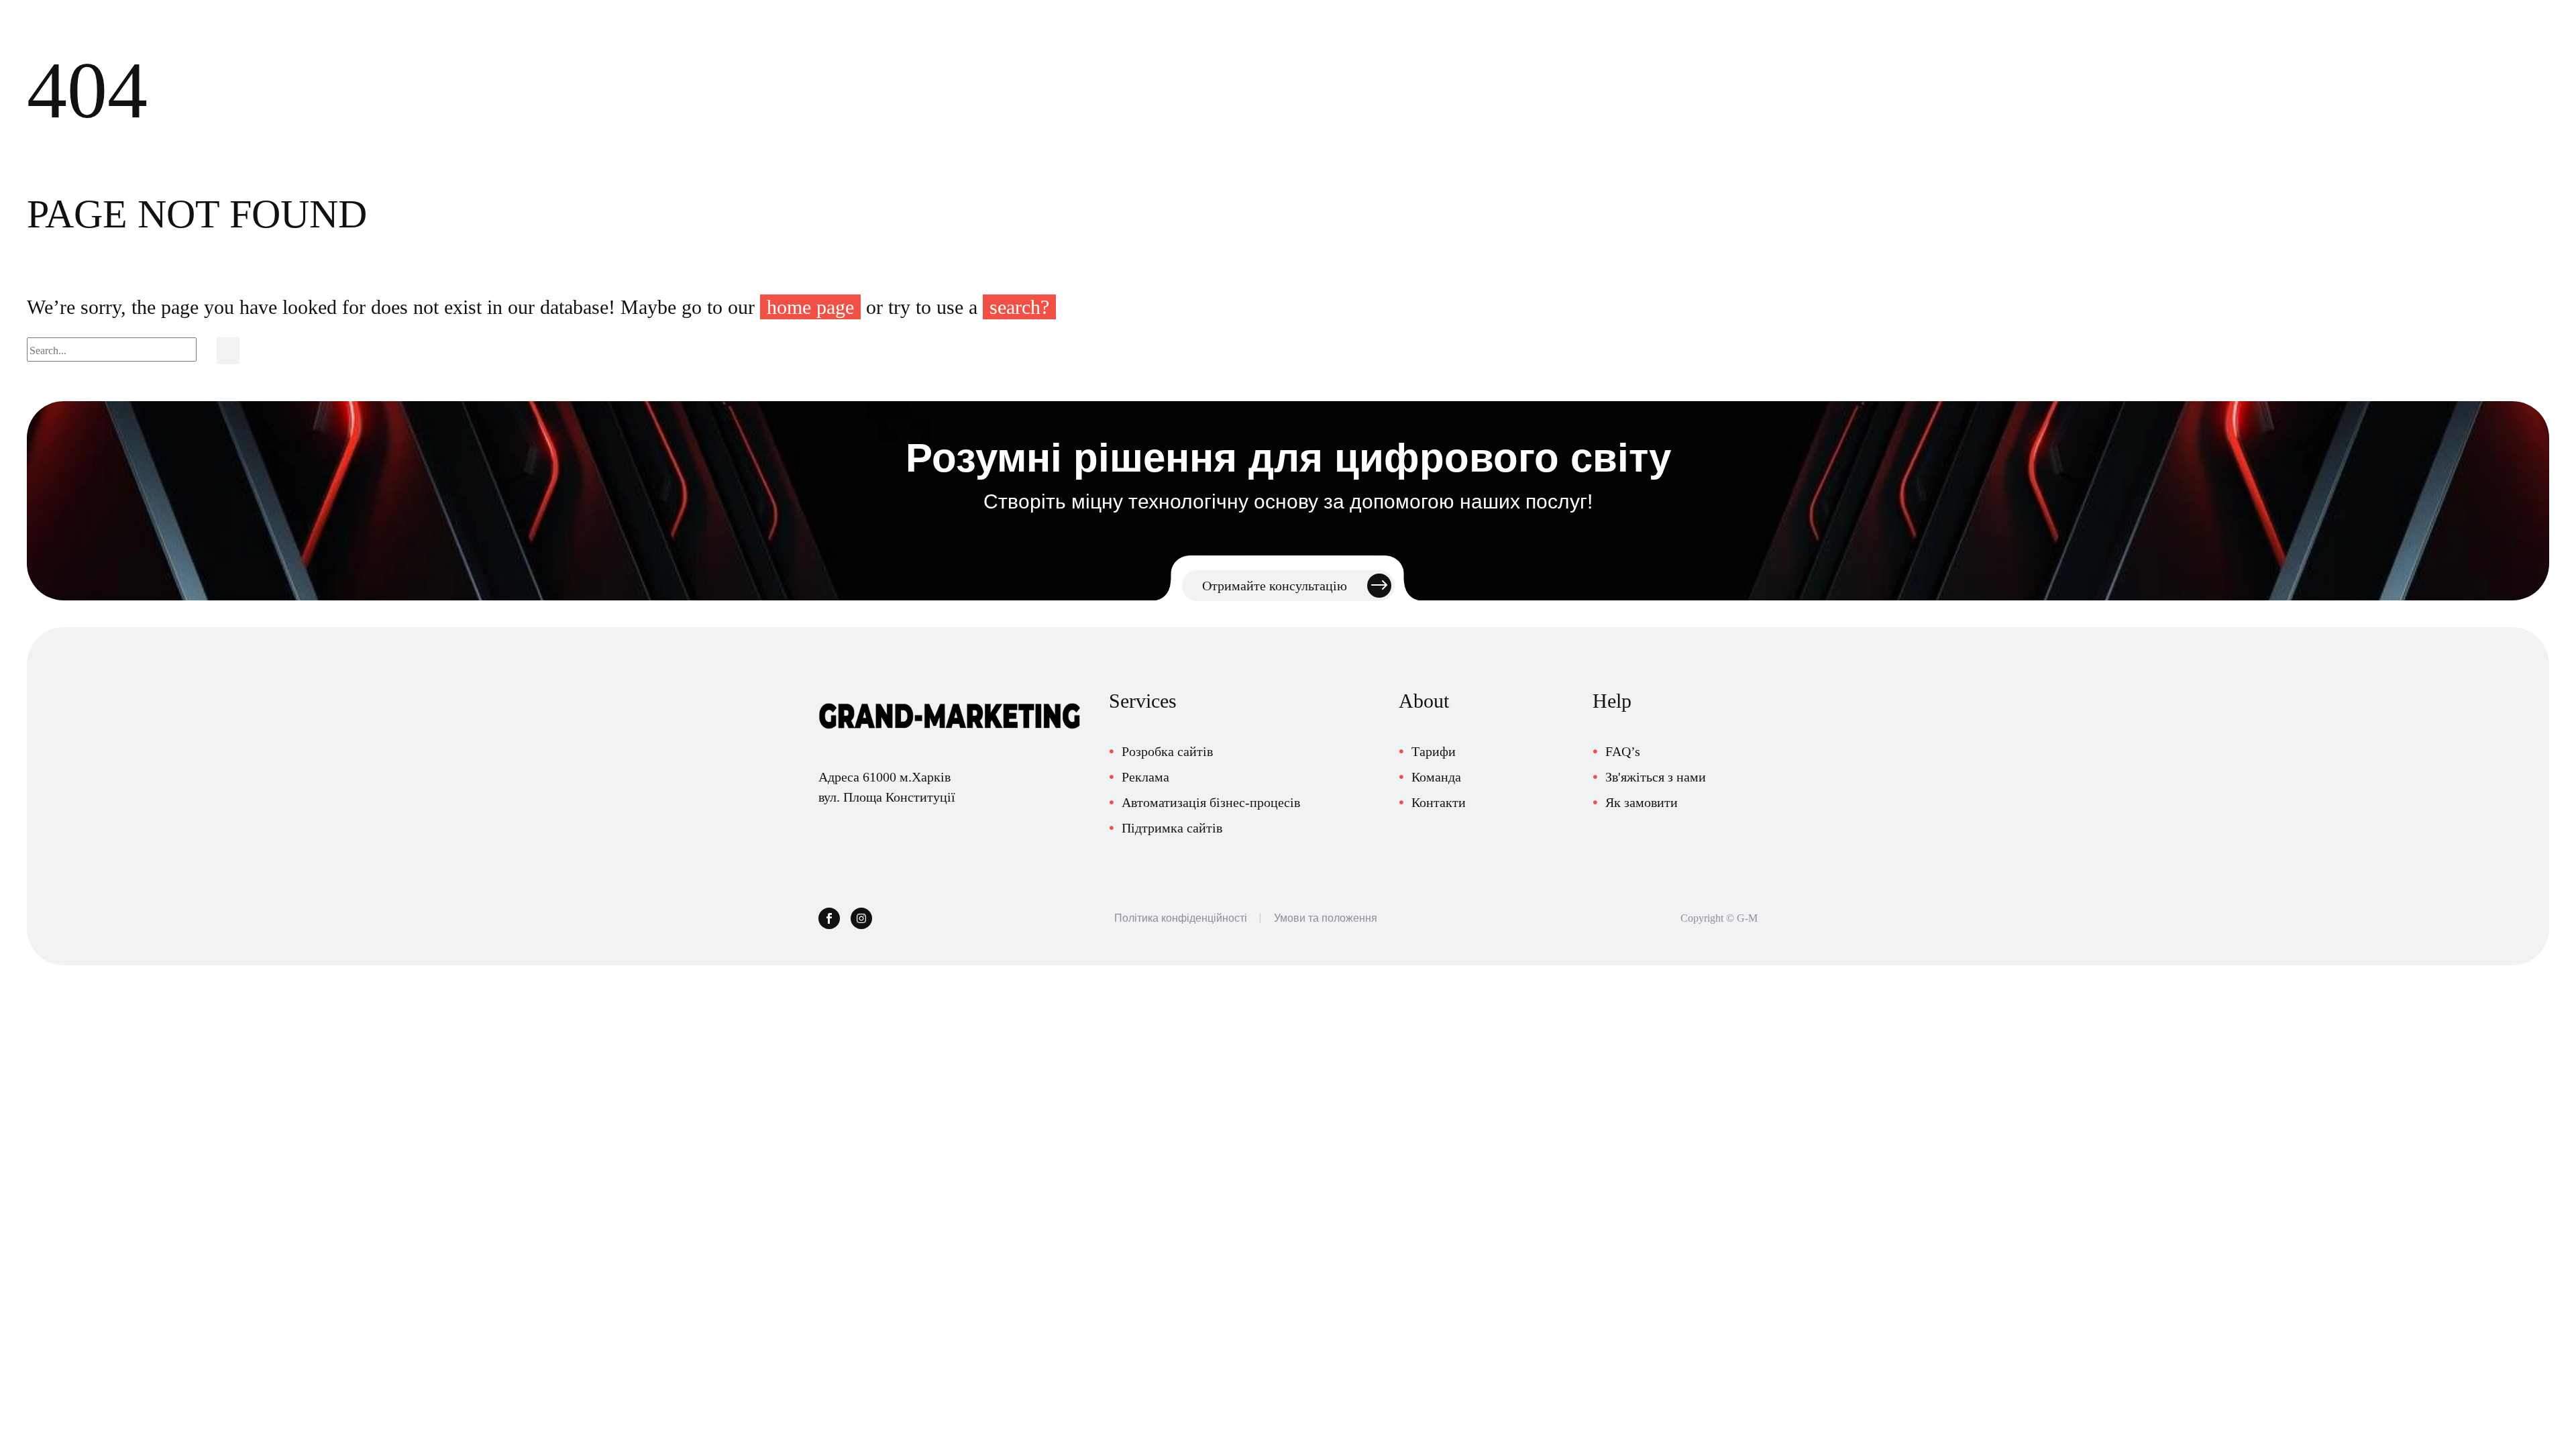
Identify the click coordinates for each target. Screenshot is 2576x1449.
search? (1019, 307)
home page (810, 307)
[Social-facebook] (829, 918)
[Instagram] (861, 918)
